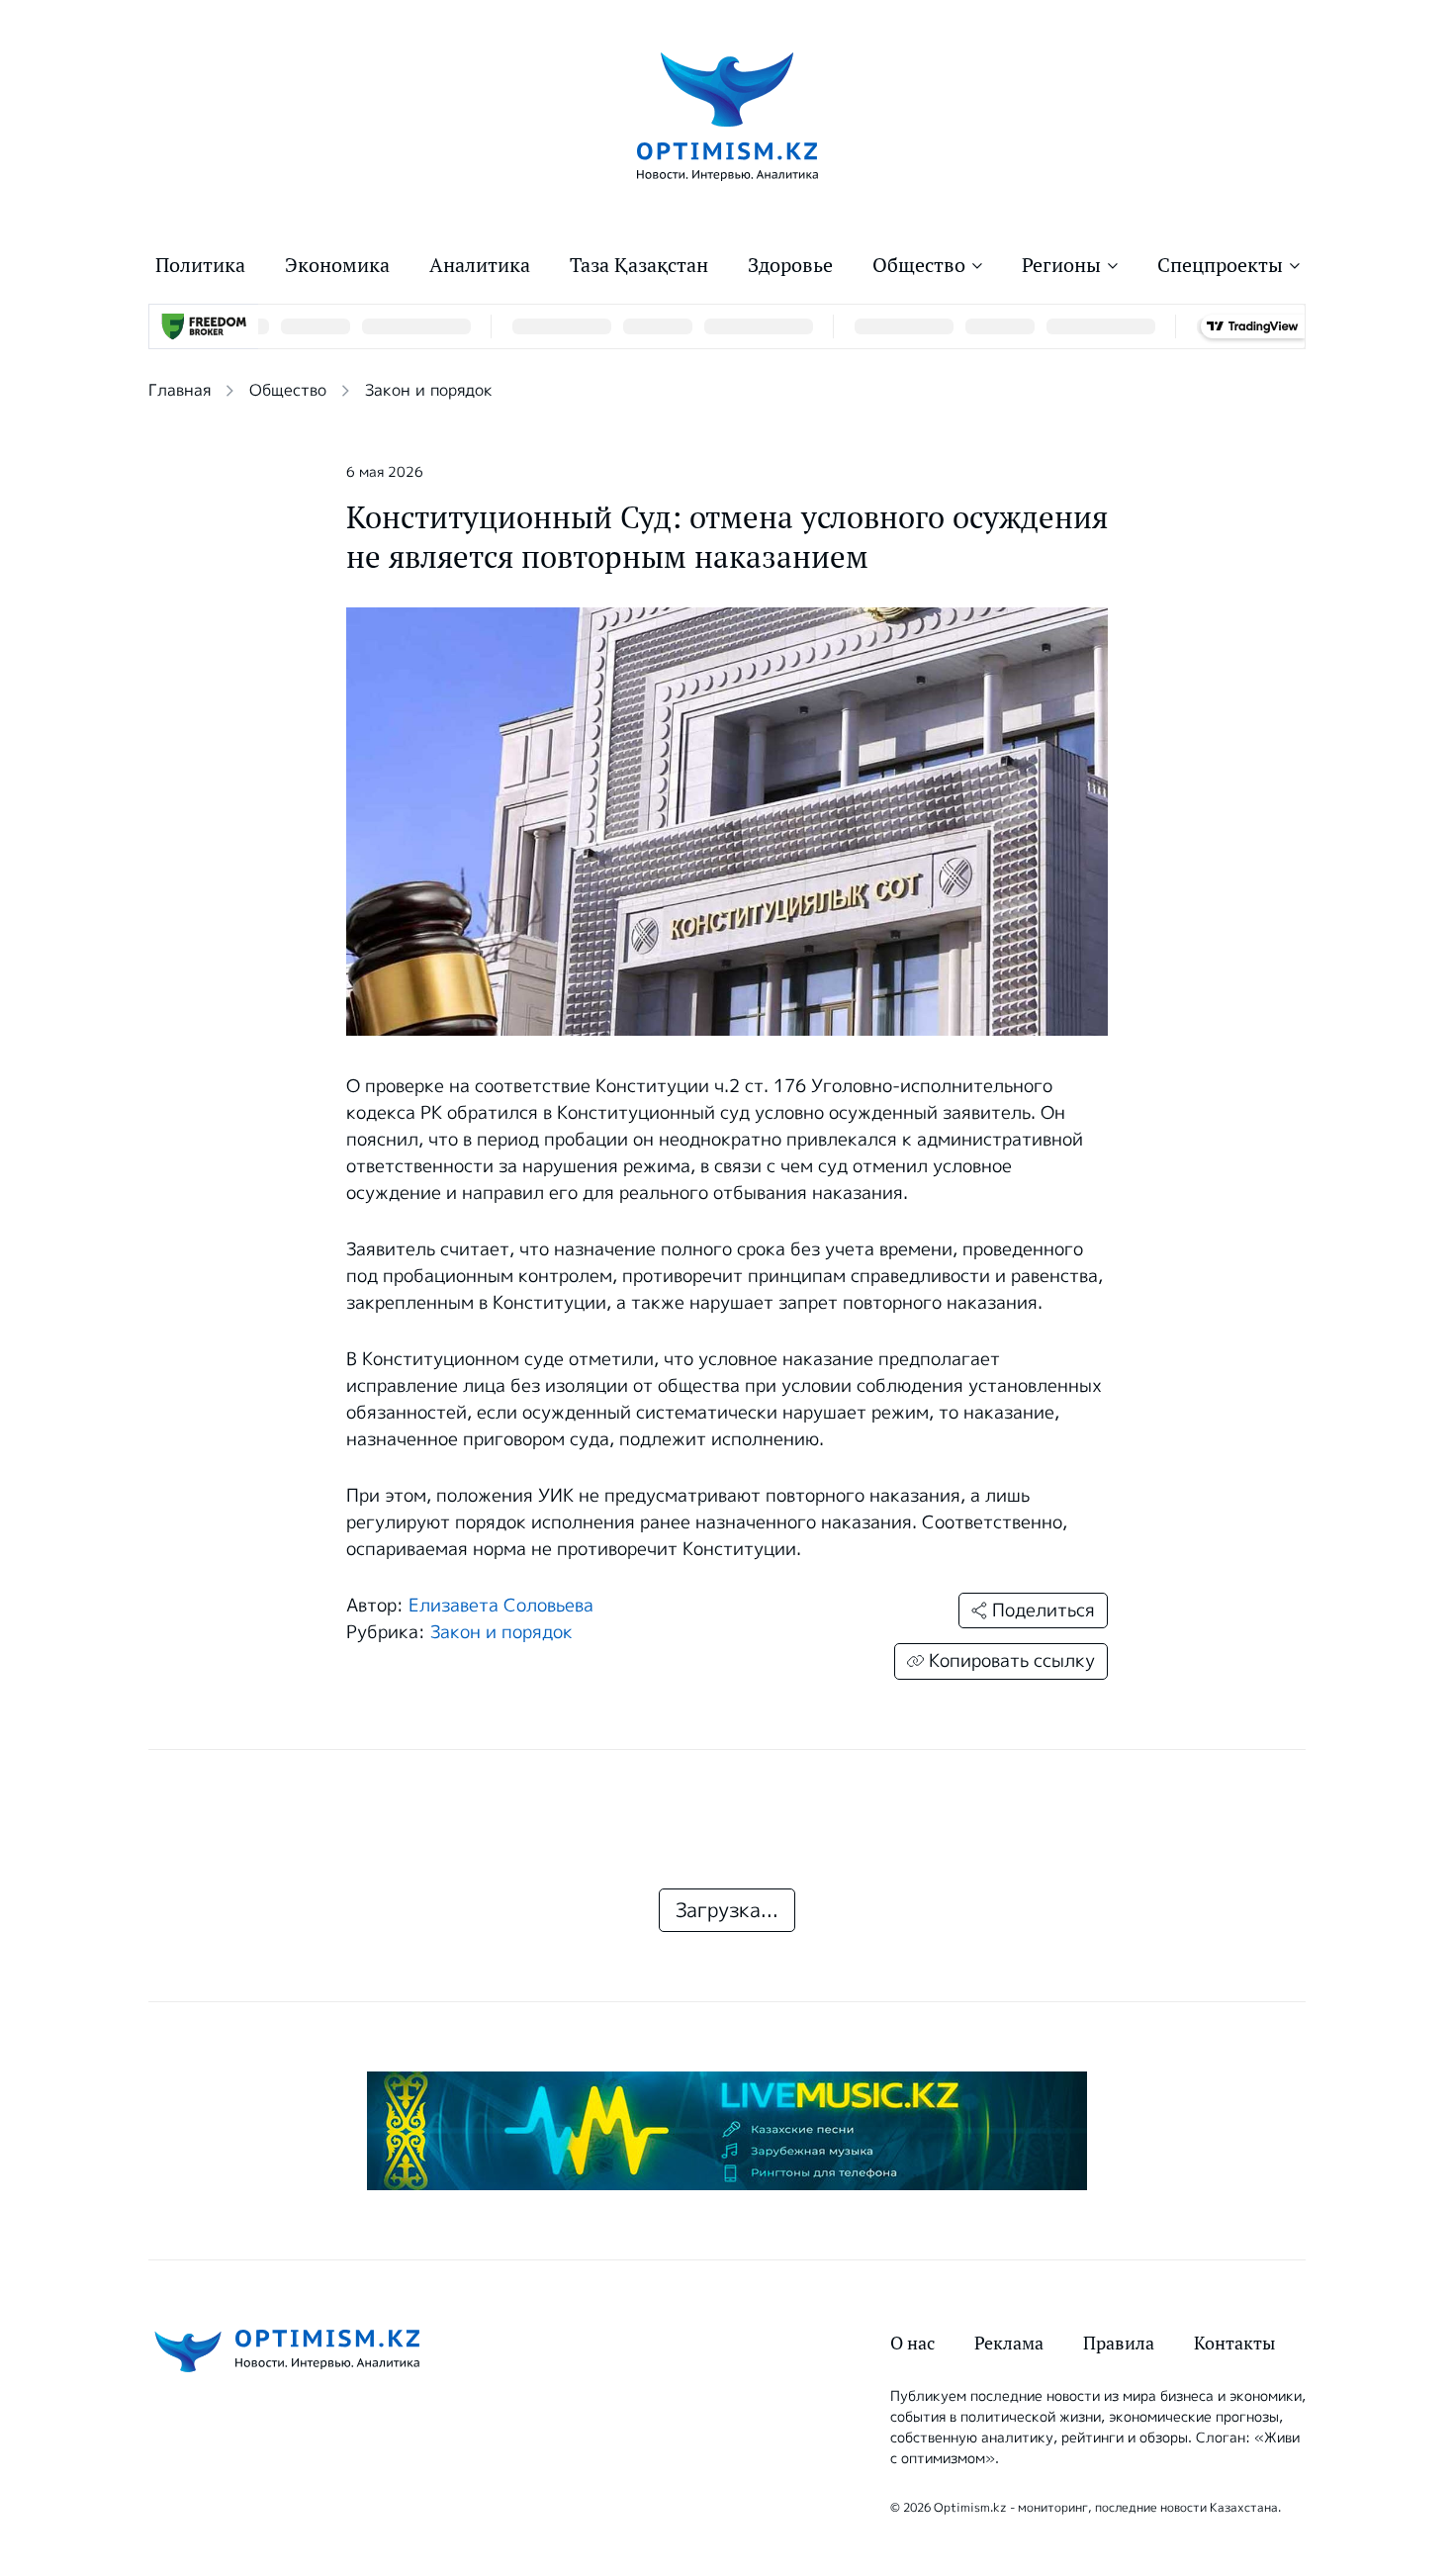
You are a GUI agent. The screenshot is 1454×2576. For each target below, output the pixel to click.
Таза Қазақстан (639, 265)
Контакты (1234, 2343)
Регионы (1061, 265)
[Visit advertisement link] (727, 2131)
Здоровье (790, 265)
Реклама (1009, 2343)
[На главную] (727, 115)
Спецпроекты (1220, 265)
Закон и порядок (429, 390)
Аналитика (480, 265)
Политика (200, 265)
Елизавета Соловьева (501, 1606)
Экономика (337, 265)
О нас (912, 2343)
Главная (180, 390)
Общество (919, 265)
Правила (1119, 2343)
